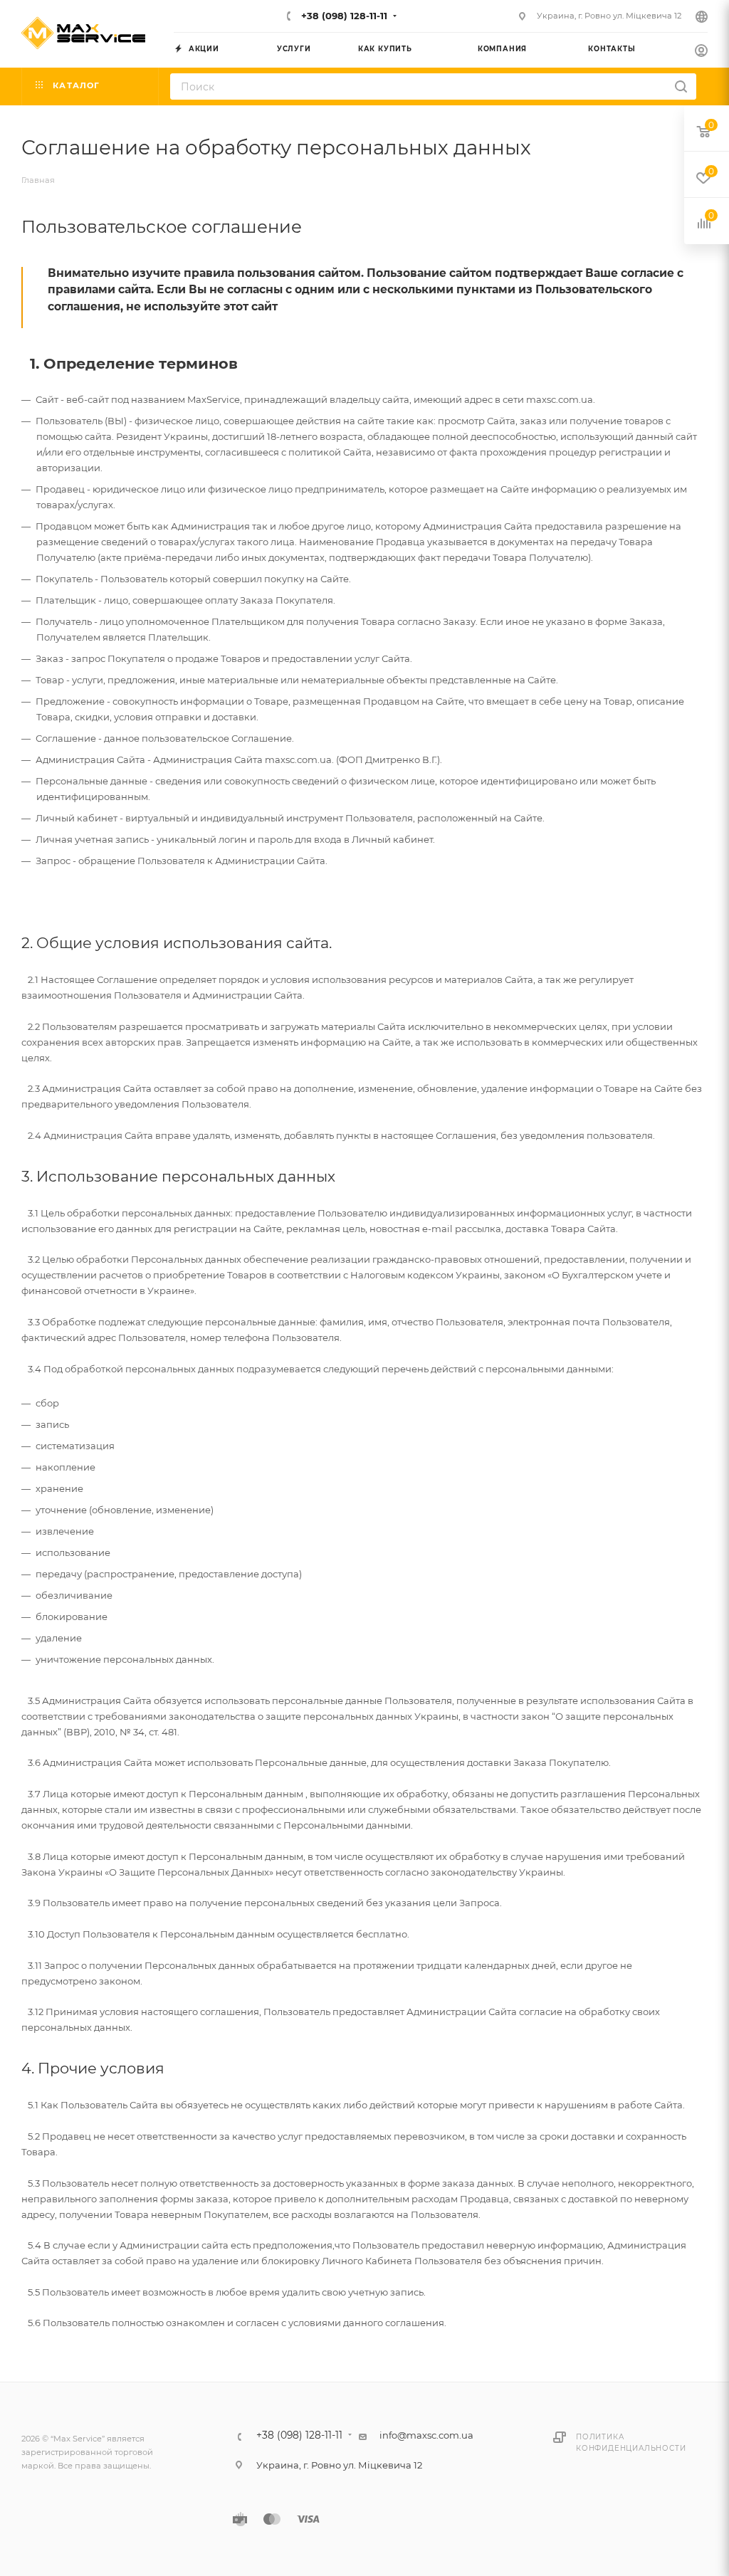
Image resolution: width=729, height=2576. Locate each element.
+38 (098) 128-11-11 (343, 16)
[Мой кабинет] (701, 52)
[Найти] (681, 86)
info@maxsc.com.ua (426, 2435)
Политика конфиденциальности (631, 2443)
